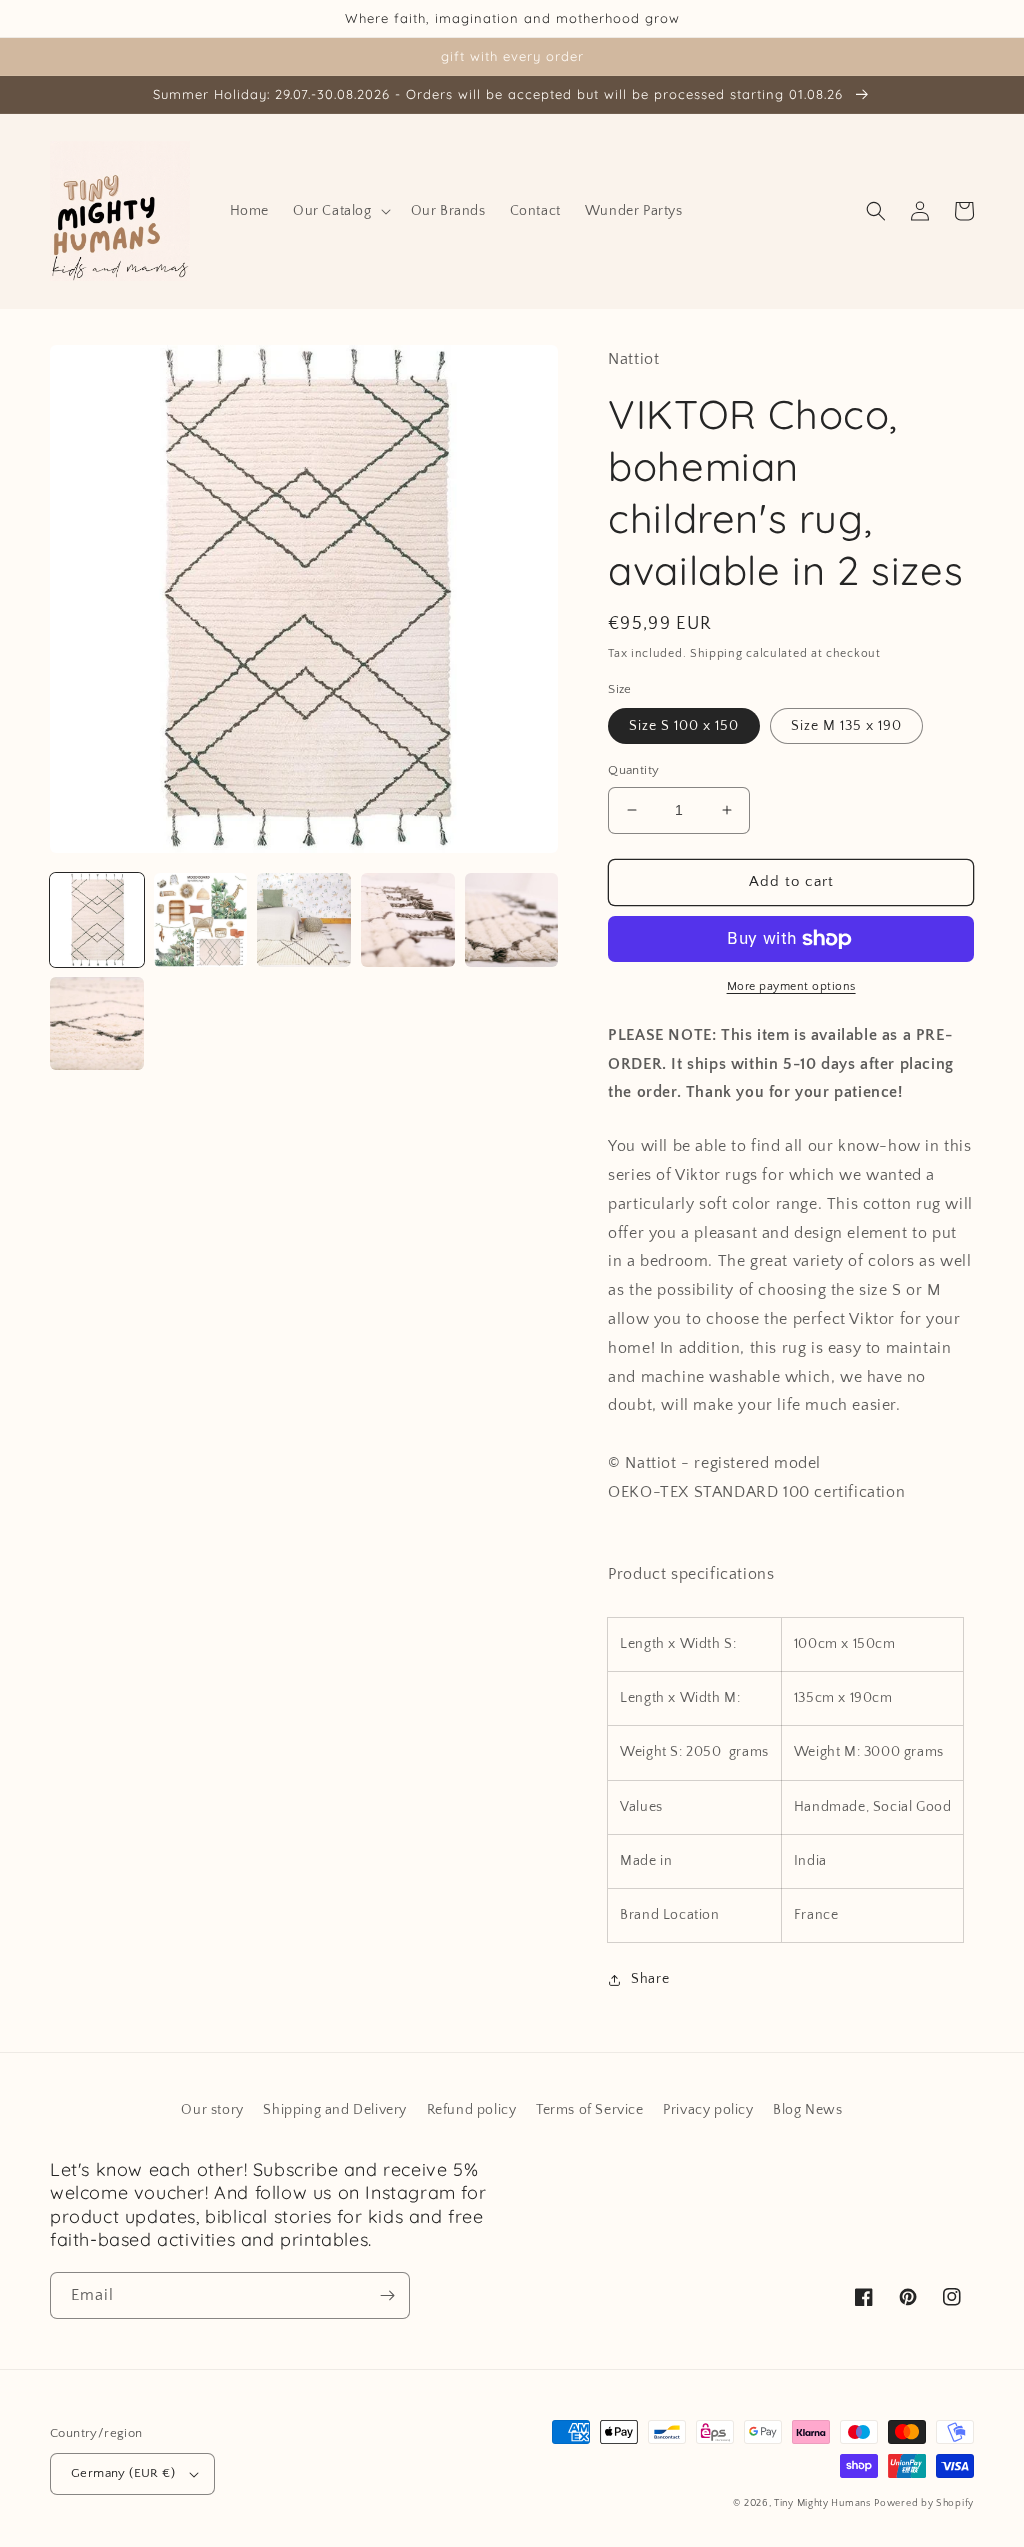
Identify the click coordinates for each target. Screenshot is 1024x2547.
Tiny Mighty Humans (822, 2503)
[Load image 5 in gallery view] (512, 920)
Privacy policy (708, 2110)
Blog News (807, 2110)
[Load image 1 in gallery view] (97, 920)
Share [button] (650, 1979)
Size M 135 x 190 (846, 726)
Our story (212, 2110)
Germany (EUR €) (123, 2473)
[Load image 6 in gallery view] (97, 1024)
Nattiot (633, 359)
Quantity (633, 770)
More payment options (791, 986)
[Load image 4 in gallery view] (408, 920)
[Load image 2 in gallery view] (201, 920)
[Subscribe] (387, 2295)
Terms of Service (590, 2110)
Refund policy (472, 2110)
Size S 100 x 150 (684, 726)
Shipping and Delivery (335, 2110)
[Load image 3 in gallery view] (304, 920)
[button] (340, 211)
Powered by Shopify (924, 2503)
